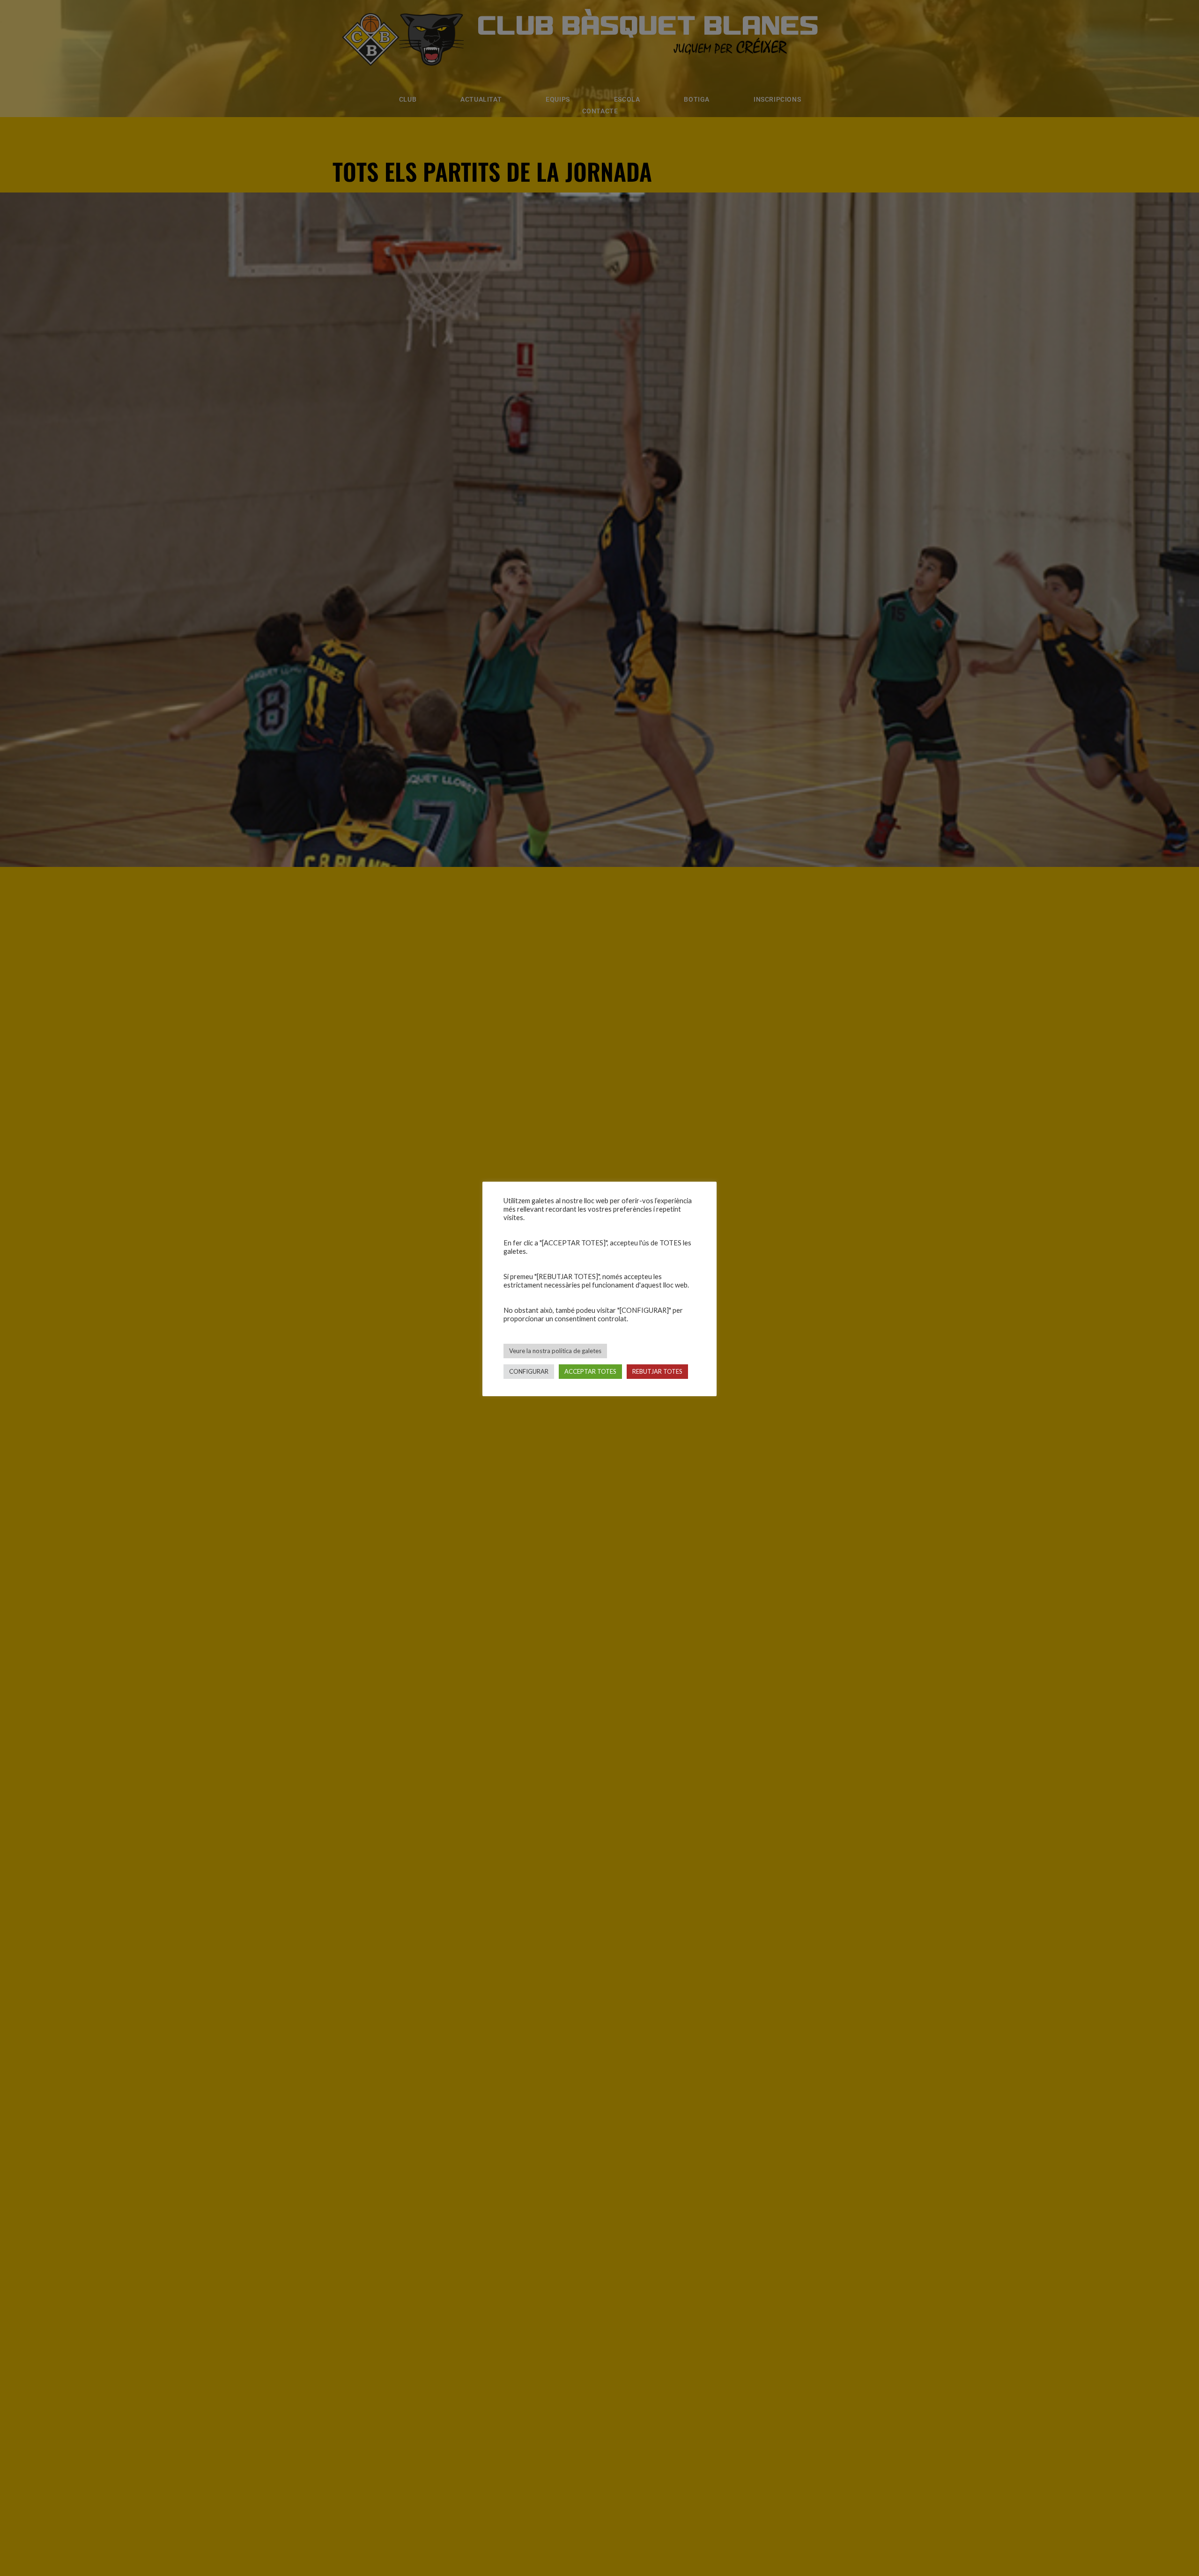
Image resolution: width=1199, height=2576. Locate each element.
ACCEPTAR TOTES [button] (590, 1371)
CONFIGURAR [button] (529, 1371)
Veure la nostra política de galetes (555, 1351)
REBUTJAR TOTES (657, 1371)
